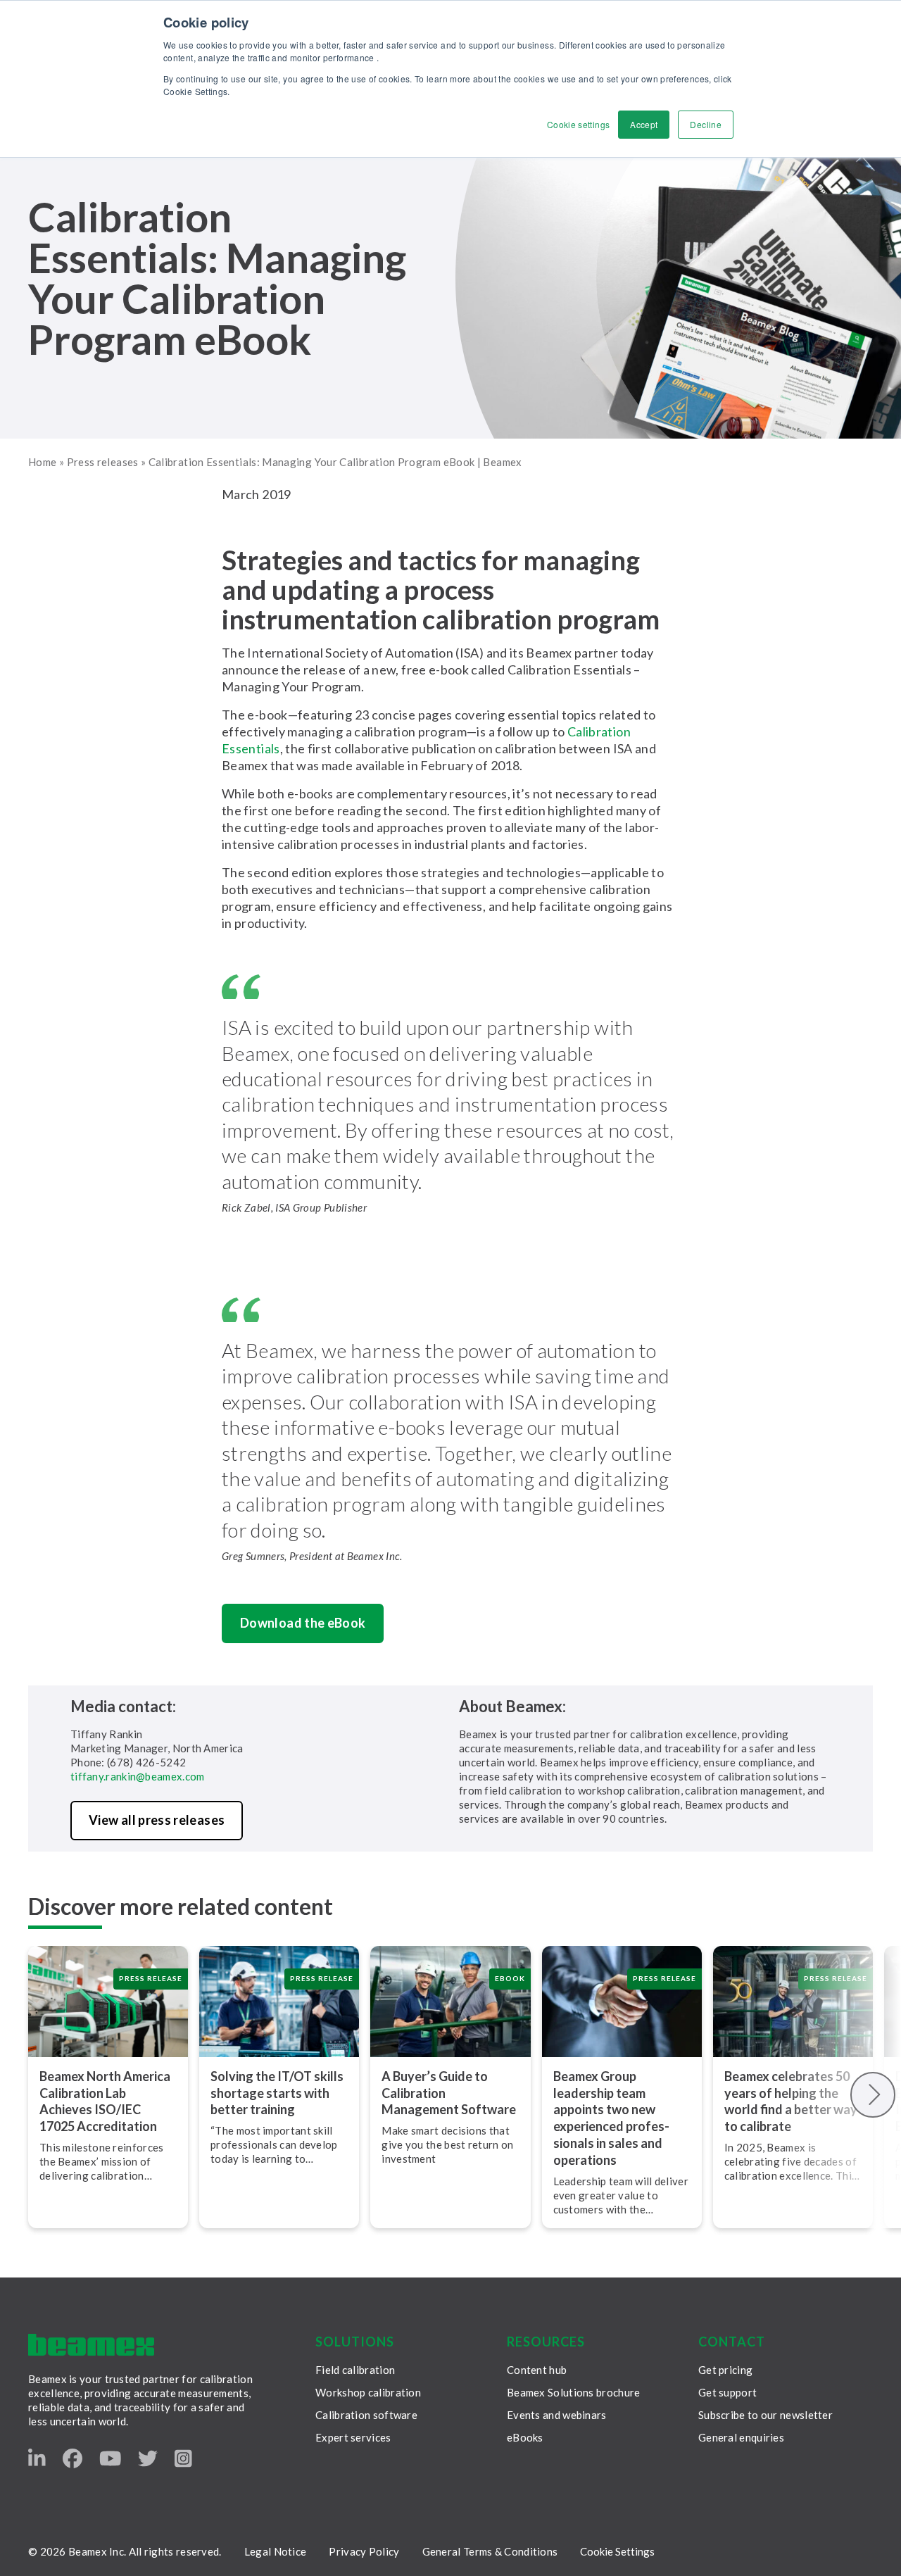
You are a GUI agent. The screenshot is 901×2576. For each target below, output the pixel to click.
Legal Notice (276, 2551)
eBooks (525, 2437)
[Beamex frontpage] (91, 2345)
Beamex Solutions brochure (574, 2392)
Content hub (537, 2370)
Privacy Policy (364, 2551)
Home (42, 462)
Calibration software (366, 2415)
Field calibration (355, 2370)
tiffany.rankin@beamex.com (138, 1776)
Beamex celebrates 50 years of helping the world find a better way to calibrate (791, 2101)
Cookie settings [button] (578, 124)
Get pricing (725, 2370)
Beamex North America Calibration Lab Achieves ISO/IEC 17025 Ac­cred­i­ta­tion (105, 2101)
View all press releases (157, 1820)
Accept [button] (644, 124)
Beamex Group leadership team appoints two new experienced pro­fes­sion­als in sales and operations (611, 2118)
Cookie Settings (617, 2551)
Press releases (103, 462)
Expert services (353, 2437)
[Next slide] (873, 2095)
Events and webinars (557, 2415)
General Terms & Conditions (490, 2551)
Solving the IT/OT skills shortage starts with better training (277, 2093)
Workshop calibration (368, 2392)
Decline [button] (706, 124)
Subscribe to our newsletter (765, 2415)
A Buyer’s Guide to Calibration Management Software (449, 2093)
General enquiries (741, 2437)
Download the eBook (303, 1623)
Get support (727, 2392)
